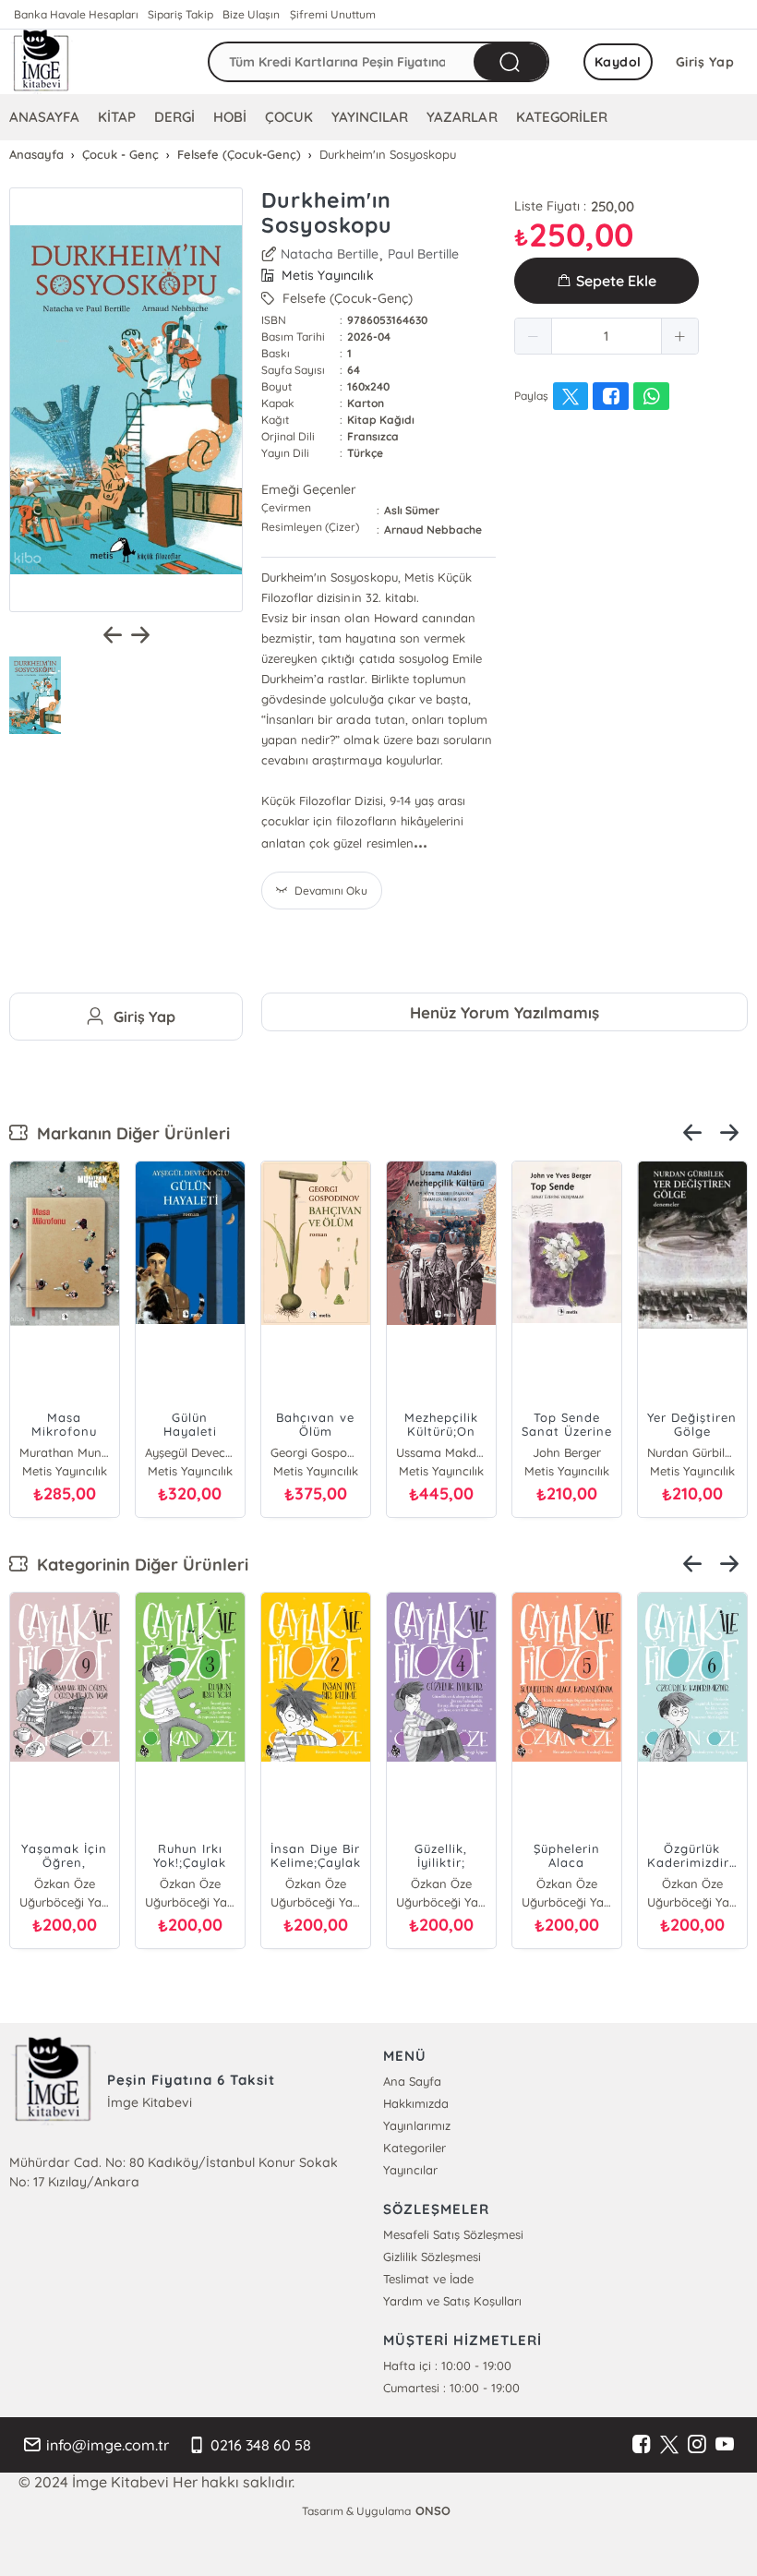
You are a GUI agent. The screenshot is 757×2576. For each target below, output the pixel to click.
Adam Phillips (526, 1452)
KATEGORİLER (562, 117)
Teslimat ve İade (428, 2279)
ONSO (433, 2510)
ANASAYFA (44, 117)
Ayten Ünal (640, 1884)
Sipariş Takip (180, 14)
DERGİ (174, 117)
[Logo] (42, 62)
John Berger (275, 1452)
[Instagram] (697, 2445)
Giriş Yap (705, 62)
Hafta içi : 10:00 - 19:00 (447, 2365)
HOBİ (230, 117)
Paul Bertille (423, 254)
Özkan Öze (138, 1884)
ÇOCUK (289, 117)
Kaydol (618, 62)
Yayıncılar (410, 2170)
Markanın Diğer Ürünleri (129, 1133)
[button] (534, 336)
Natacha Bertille (330, 254)
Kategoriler (415, 2148)
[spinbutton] (607, 336)
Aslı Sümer (412, 510)
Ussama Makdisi (150, 1452)
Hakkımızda (416, 2103)
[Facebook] (642, 2445)
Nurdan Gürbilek (401, 1452)
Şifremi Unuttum (333, 14)
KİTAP (117, 117)
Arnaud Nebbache (433, 530)
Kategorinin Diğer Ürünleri (138, 1565)
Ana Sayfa (412, 2081)
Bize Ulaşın (251, 14)
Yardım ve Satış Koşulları (452, 2301)
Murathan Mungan (652, 1452)
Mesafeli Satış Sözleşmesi (453, 2234)
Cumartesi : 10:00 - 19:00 (451, 2388)
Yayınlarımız (417, 2125)
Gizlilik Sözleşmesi (432, 2257)
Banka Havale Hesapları (76, 14)
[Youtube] (725, 2445)
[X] (669, 2445)
